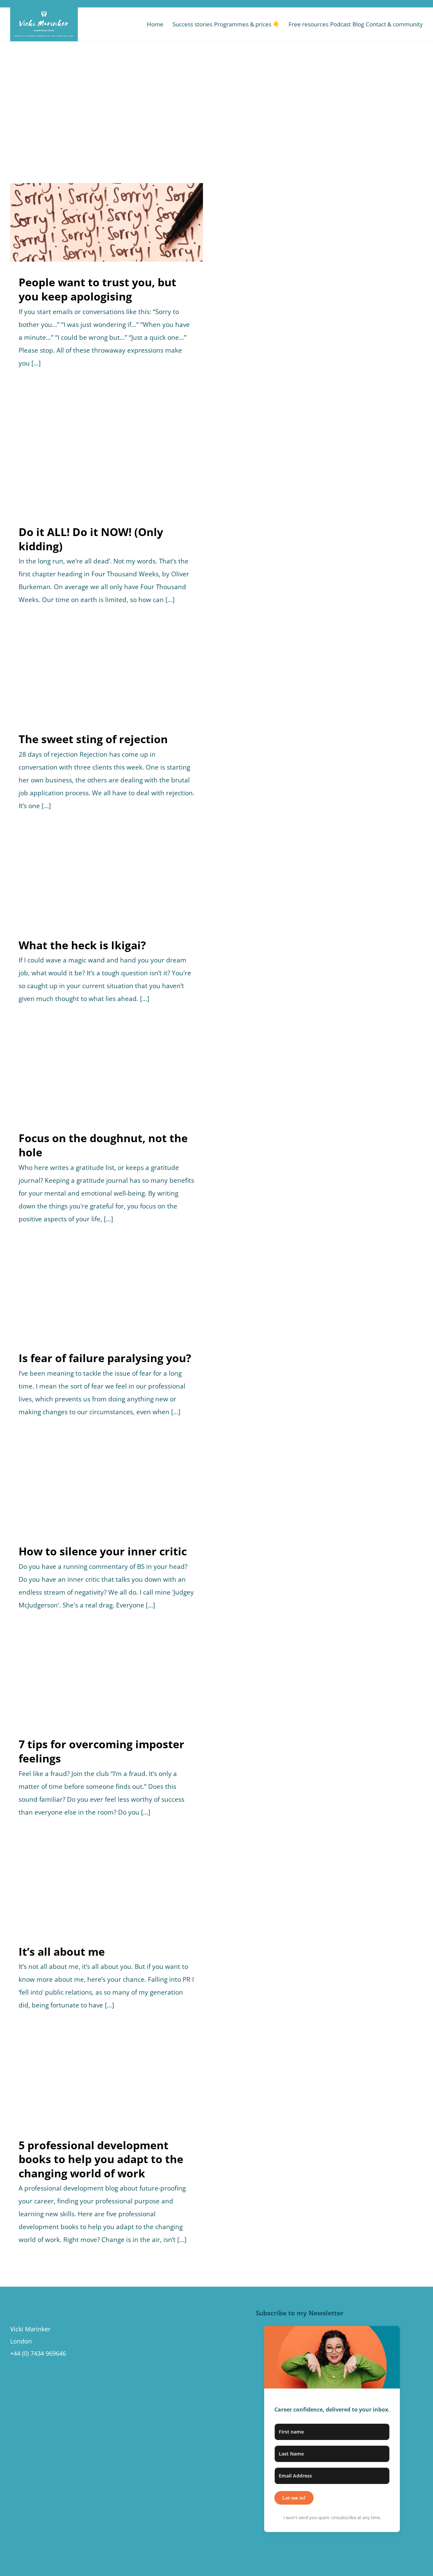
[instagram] (370, 4)
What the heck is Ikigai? (82, 945)
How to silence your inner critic (103, 1551)
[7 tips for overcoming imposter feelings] (107, 1685)
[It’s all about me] (107, 1892)
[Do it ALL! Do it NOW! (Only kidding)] (107, 458)
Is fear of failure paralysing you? (105, 1358)
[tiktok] (381, 4)
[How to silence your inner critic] (107, 1491)
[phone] (421, 4)
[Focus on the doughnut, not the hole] (107, 1078)
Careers (83, 238)
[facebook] (360, 4)
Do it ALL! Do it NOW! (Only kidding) (91, 539)
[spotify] (401, 4)
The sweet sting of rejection (93, 739)
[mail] (411, 4)
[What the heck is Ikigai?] (107, 885)
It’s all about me (62, 1951)
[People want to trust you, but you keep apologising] (107, 222)
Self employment (139, 1900)
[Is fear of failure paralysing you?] (107, 1298)
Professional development (139, 466)
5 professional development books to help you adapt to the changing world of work (101, 2159)
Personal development (115, 238)
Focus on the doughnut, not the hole (103, 1145)
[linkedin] (391, 4)
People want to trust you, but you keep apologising (97, 289)
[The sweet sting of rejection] (107, 679)
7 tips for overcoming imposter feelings (101, 1751)
